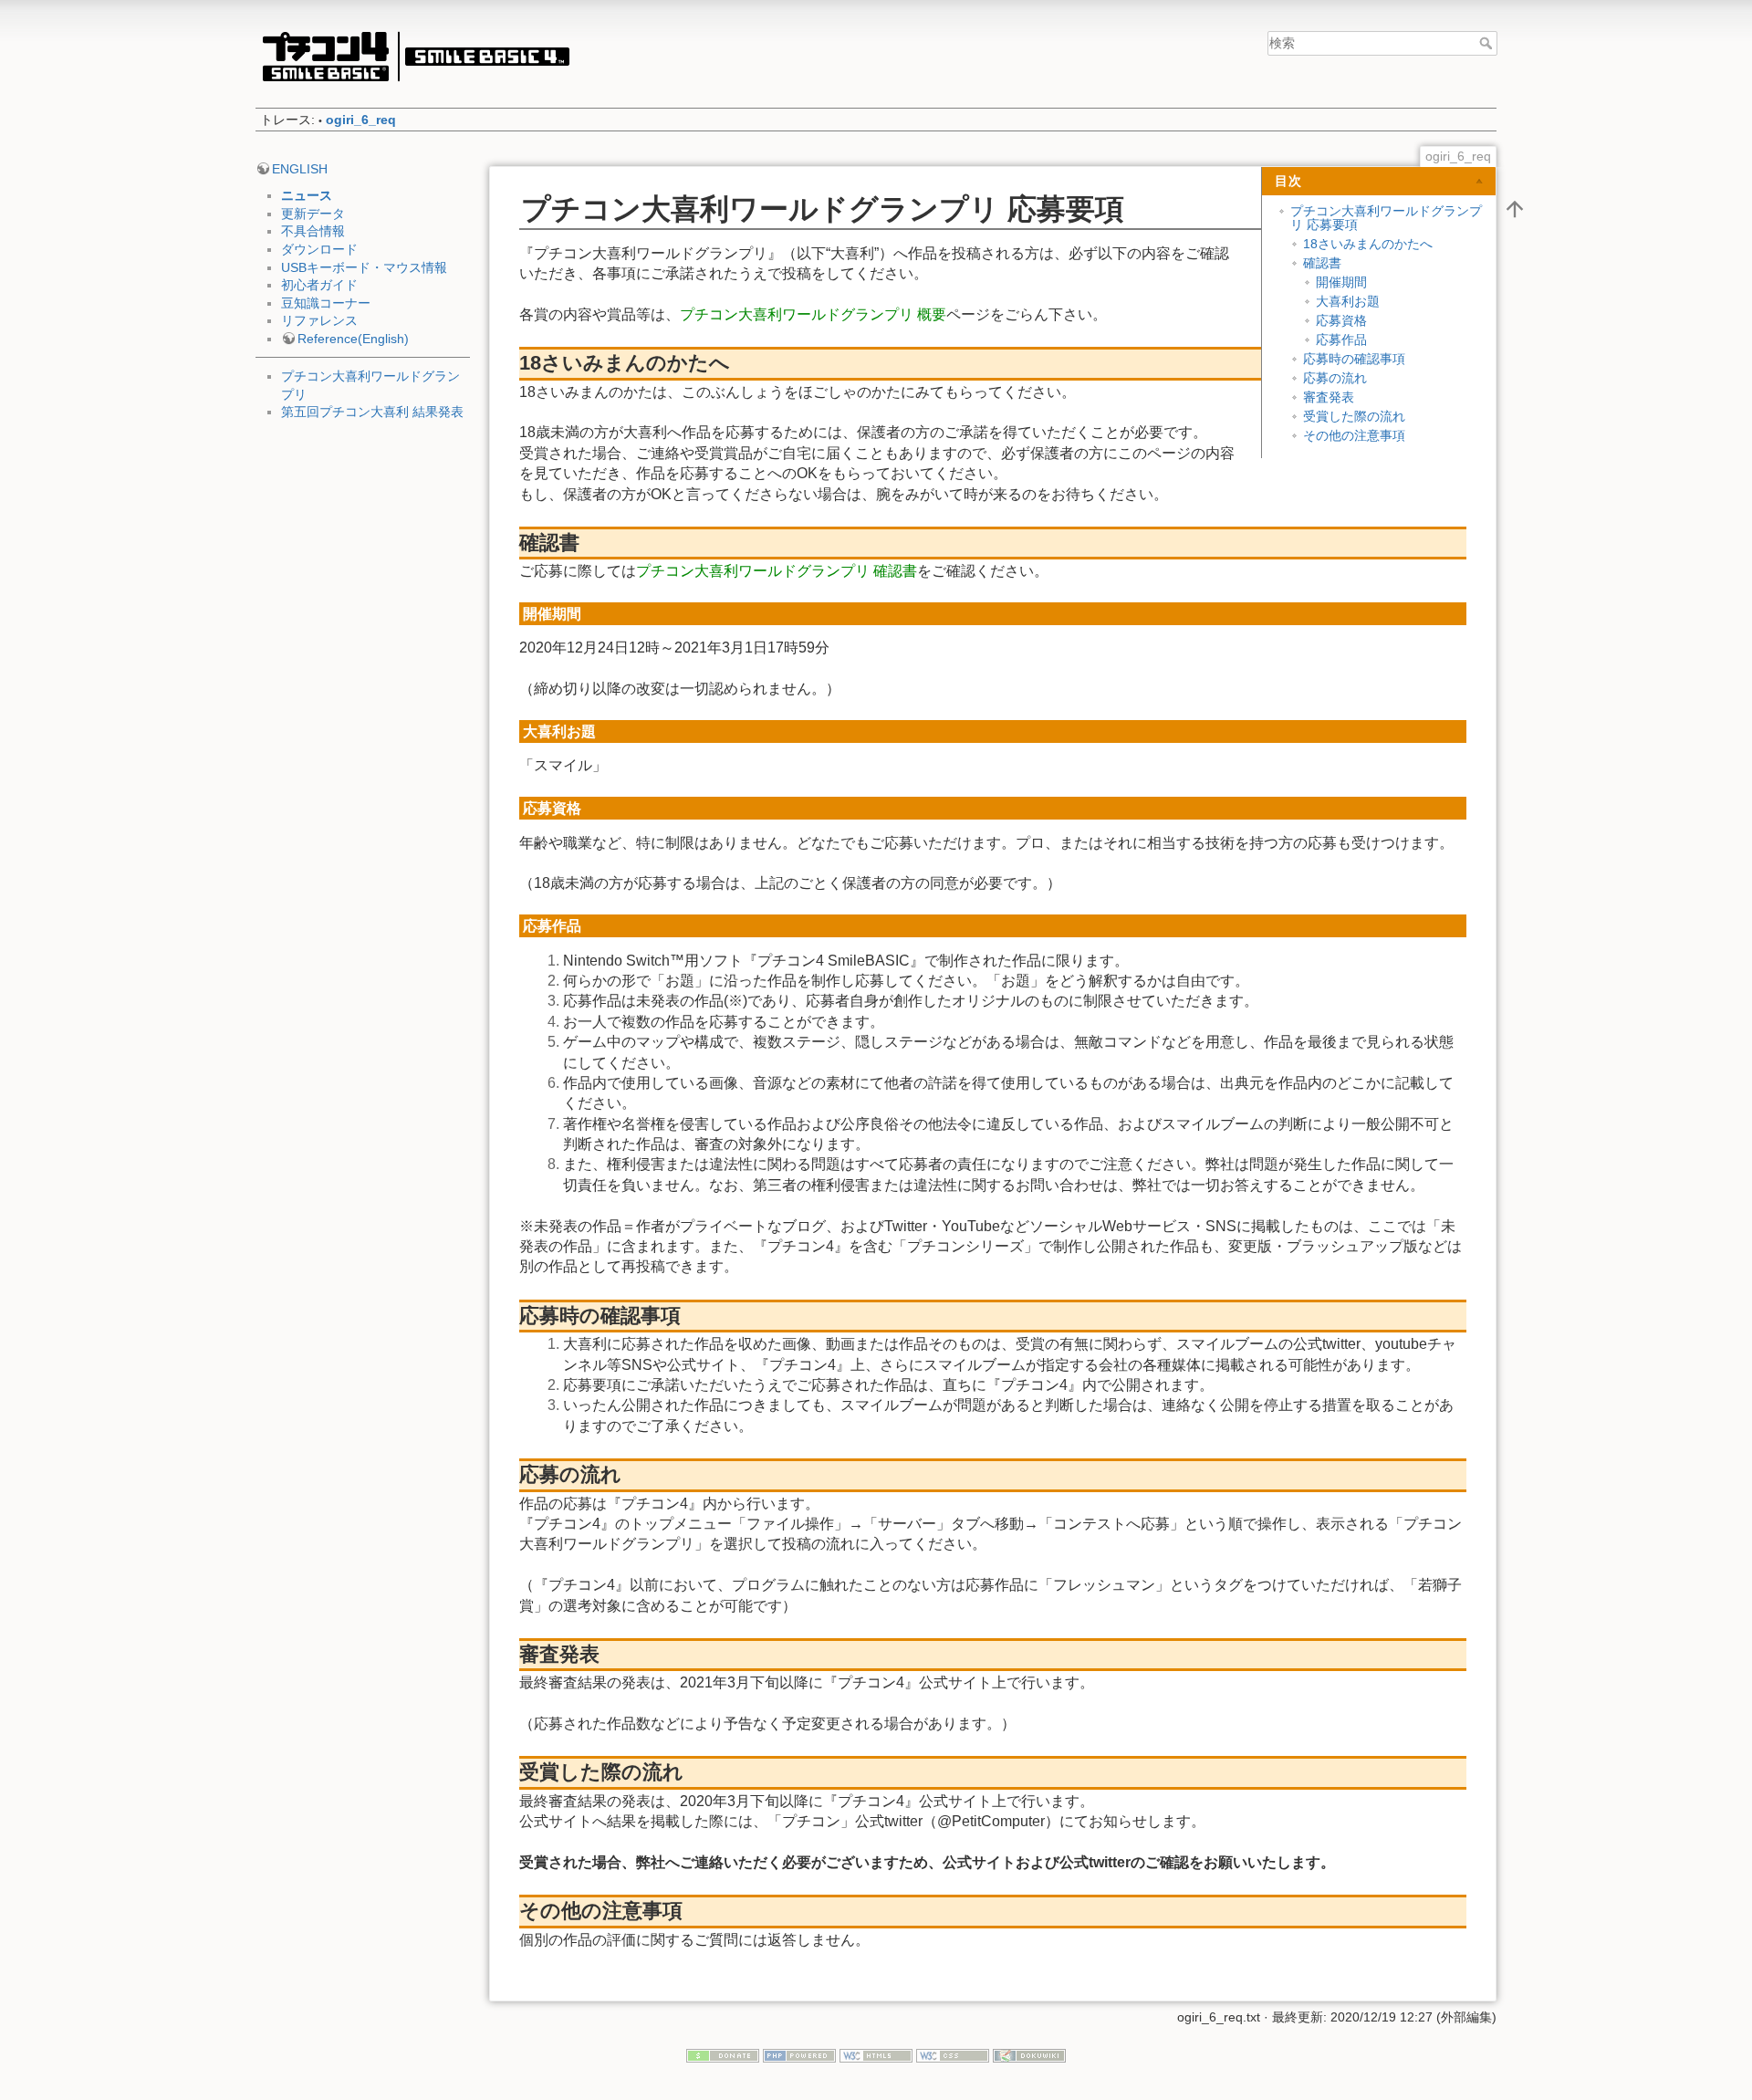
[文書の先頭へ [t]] (1515, 208)
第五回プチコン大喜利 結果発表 (372, 412)
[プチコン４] (415, 56)
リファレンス (319, 320)
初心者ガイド (319, 285)
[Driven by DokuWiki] (1029, 2055)
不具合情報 (313, 231)
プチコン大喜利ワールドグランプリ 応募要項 (1386, 218)
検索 (1488, 43)
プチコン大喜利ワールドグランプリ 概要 (813, 314)
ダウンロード (319, 249)
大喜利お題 (1348, 301)
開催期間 (1341, 282)
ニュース (307, 195)
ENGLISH (300, 169)
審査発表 (1329, 397)
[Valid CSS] (953, 2055)
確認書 (1322, 263)
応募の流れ (1335, 378)
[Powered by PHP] (799, 2055)
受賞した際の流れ (1354, 416)
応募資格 (1341, 320)
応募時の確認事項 (1354, 359)
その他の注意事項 (1354, 435)
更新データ (313, 214)
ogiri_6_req (361, 120)
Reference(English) (353, 339)
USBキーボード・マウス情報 (364, 267)
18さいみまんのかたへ (1368, 244)
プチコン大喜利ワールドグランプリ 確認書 (777, 571)
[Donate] (723, 2055)
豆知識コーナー (326, 303)
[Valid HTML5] (876, 2055)
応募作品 (1341, 340)
